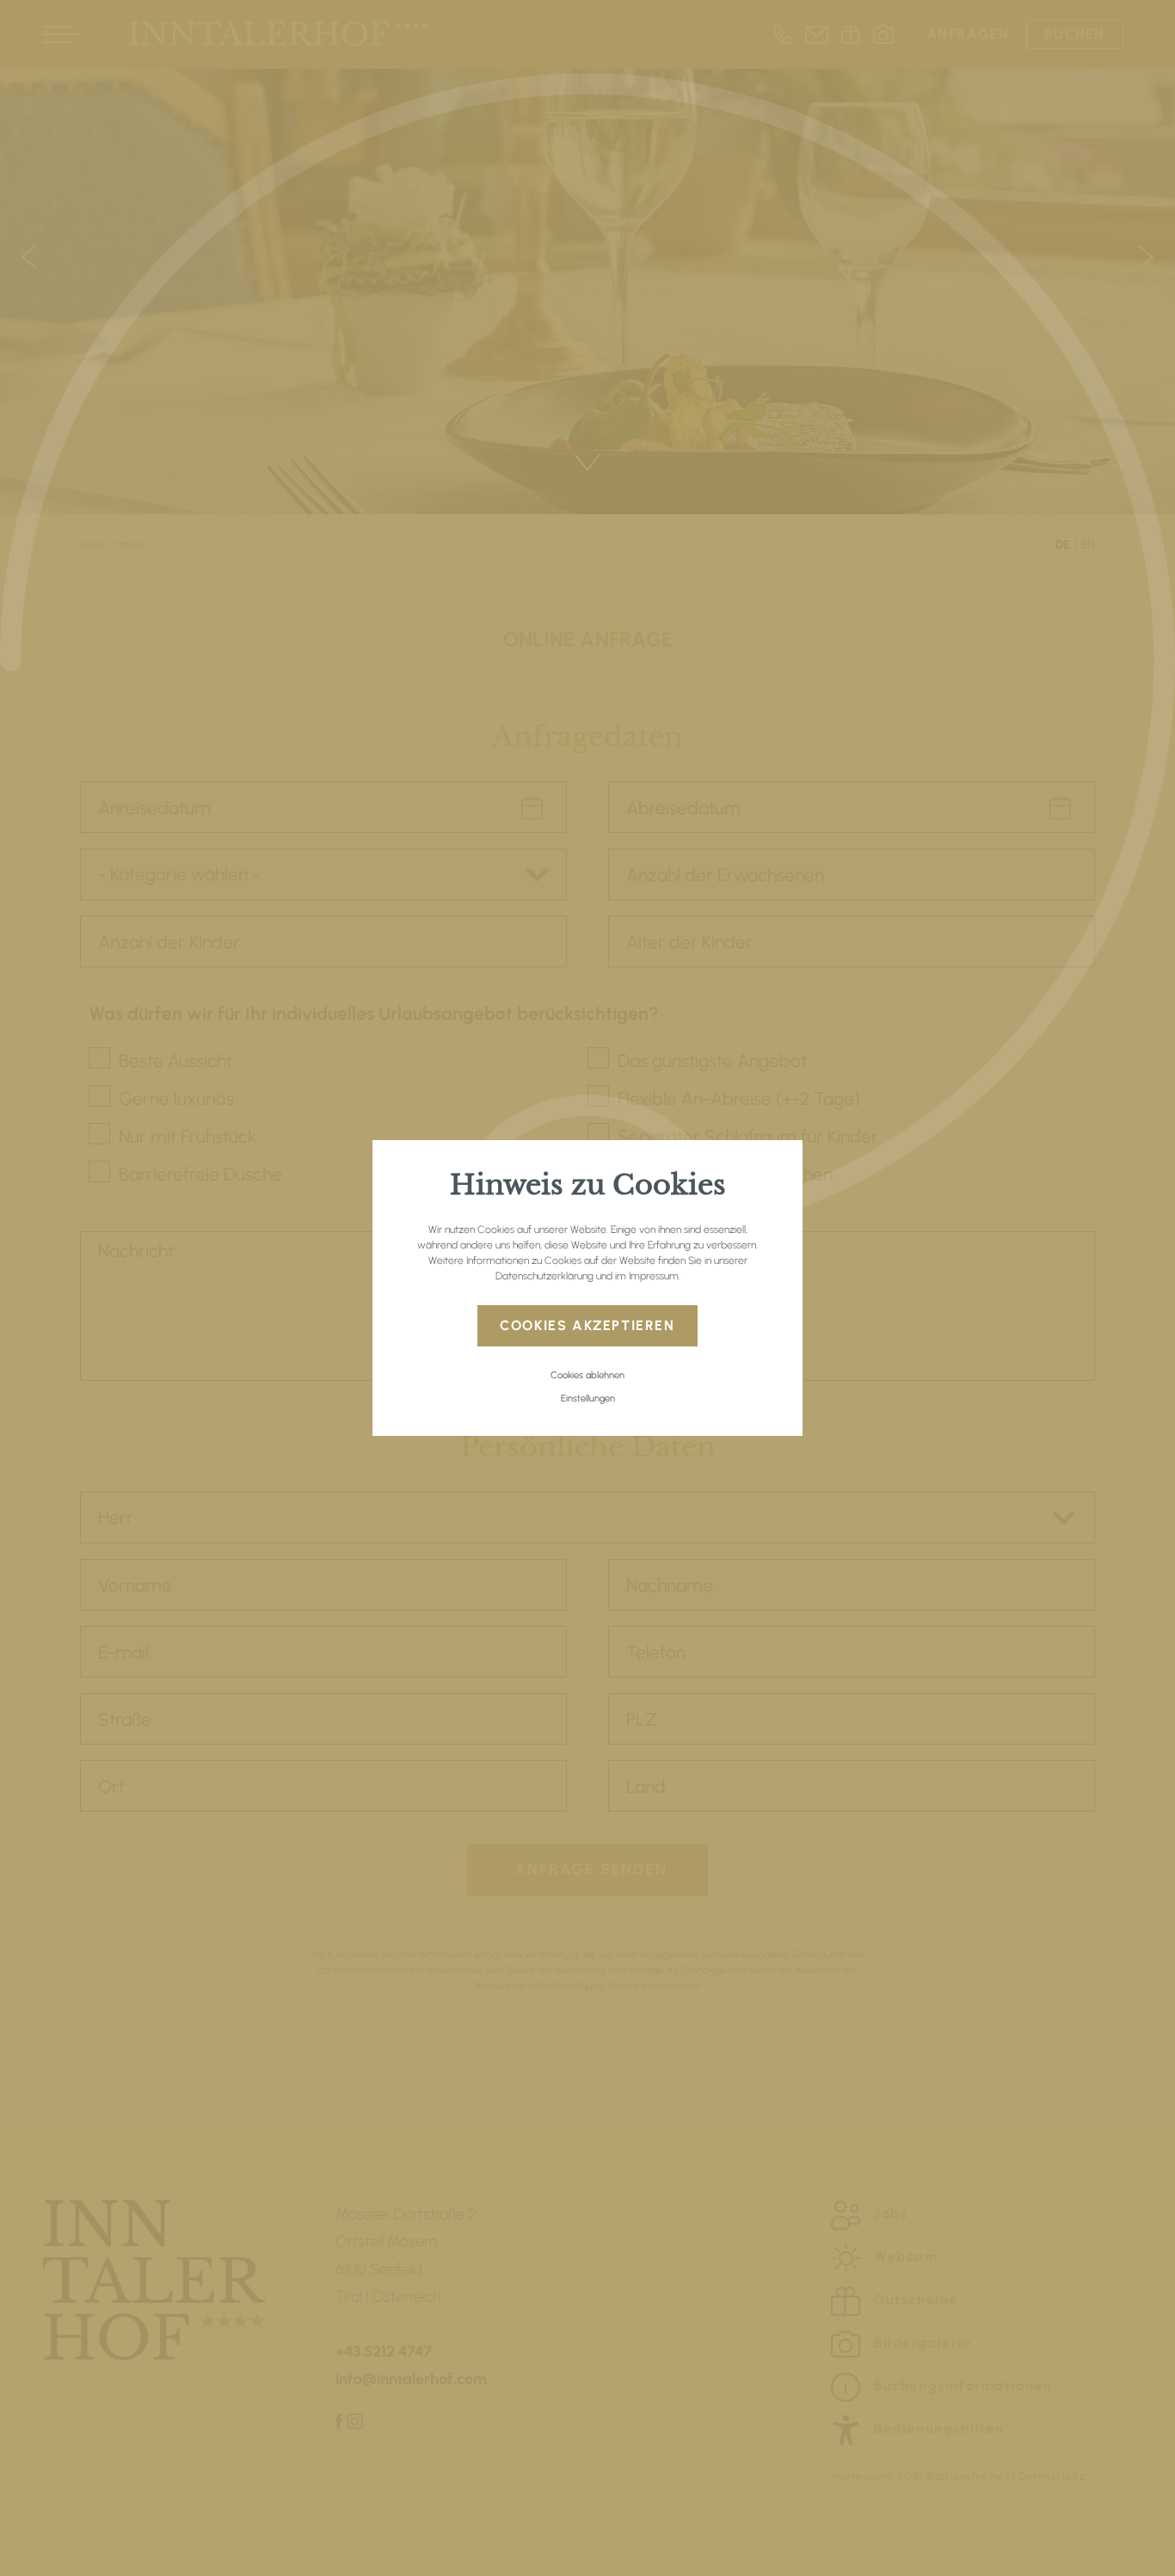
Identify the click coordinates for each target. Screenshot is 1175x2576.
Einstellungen (588, 1398)
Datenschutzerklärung (544, 1276)
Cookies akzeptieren (587, 1325)
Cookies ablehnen (587, 1375)
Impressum (654, 1276)
